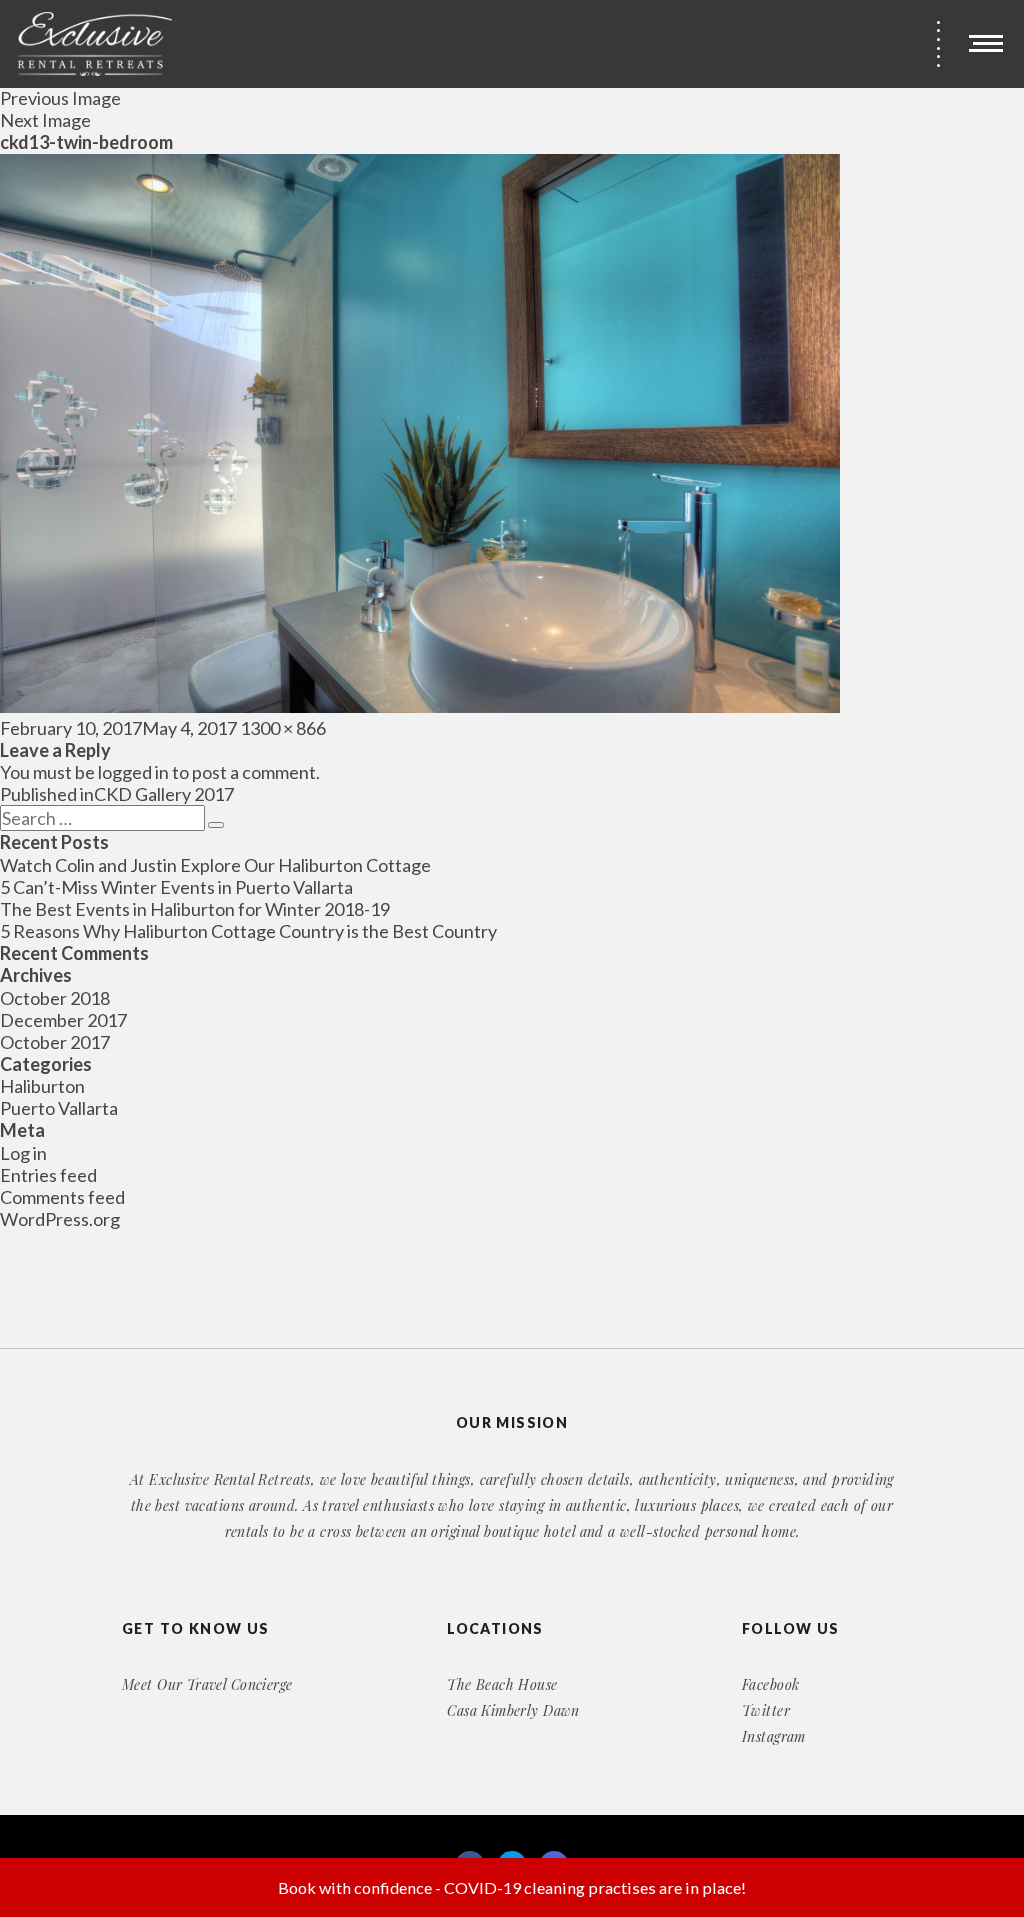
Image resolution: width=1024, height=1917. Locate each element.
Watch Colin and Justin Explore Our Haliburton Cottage (215, 865)
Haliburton (42, 1086)
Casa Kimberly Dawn (513, 1710)
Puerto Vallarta (59, 1108)
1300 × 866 (283, 728)
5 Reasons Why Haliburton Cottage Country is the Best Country (248, 931)
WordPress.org (60, 1219)
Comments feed (62, 1197)
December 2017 (63, 1020)
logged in (133, 772)
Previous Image (60, 98)
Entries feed (48, 1175)
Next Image (45, 120)
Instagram (774, 1736)
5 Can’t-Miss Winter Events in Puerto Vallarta (176, 887)
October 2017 (55, 1042)
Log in (23, 1153)
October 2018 (55, 998)
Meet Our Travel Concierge (207, 1684)
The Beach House (502, 1684)
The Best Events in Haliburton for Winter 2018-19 (195, 909)
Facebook (770, 1684)
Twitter (766, 1710)
